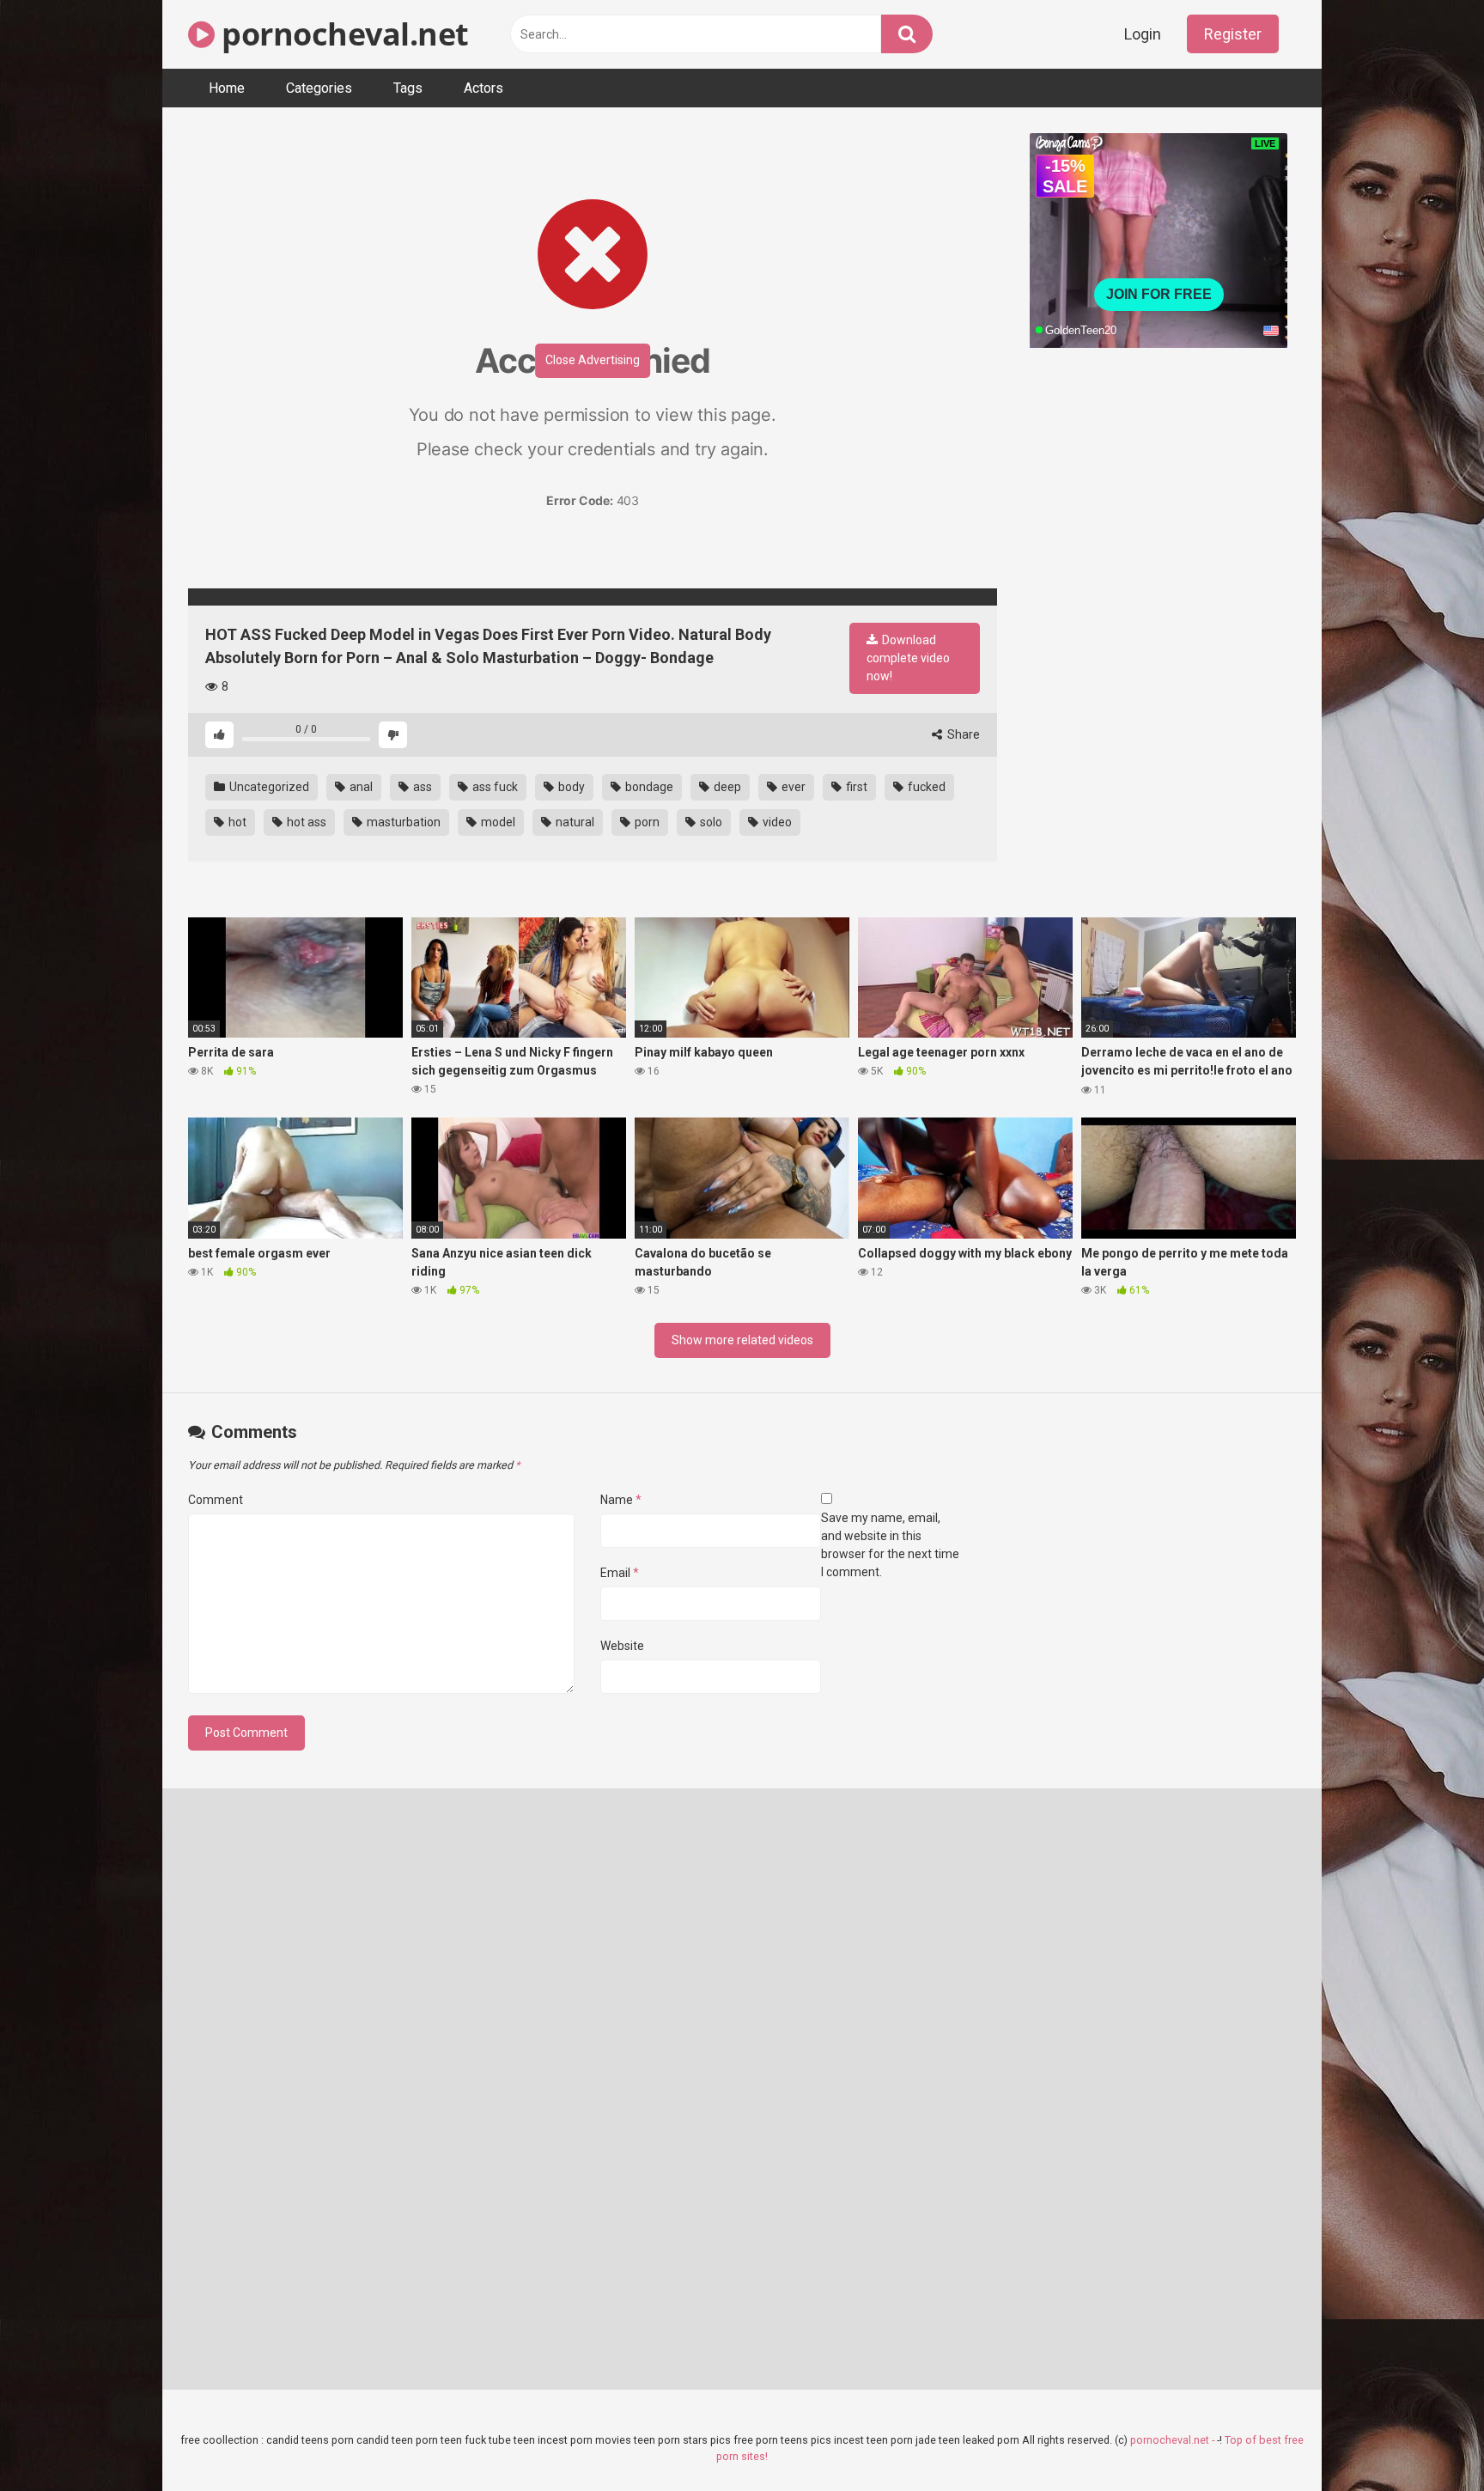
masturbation (402, 822)
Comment (216, 1500)
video (776, 822)
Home (227, 88)
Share (962, 734)
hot (236, 822)
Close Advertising (593, 360)
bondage (648, 787)
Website (622, 1646)
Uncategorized (268, 787)
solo (710, 822)
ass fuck (494, 787)
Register (1233, 34)
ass (421, 787)
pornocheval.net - (1174, 2440)
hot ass (305, 822)
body (570, 787)
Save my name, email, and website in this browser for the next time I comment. (890, 1545)
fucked (925, 787)
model (497, 822)
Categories (319, 88)
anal (360, 787)
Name (621, 1500)
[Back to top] (1426, 2439)
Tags (408, 88)
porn (646, 822)
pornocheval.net (342, 34)
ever (792, 787)
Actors (484, 88)
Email (620, 1573)
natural (574, 822)
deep (726, 787)
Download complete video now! (908, 658)
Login (1143, 34)
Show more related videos (742, 1340)
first (855, 787)
